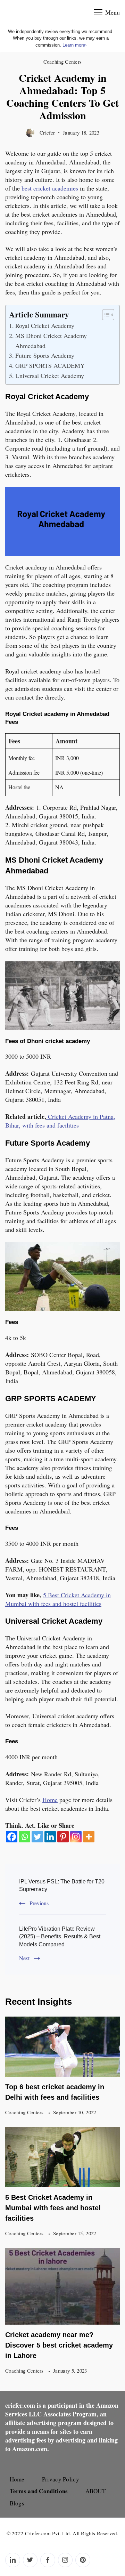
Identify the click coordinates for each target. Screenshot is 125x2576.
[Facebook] (12, 1837)
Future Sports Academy (45, 355)
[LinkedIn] (13, 2560)
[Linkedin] (50, 1837)
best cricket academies (51, 188)
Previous (39, 1903)
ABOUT (96, 2491)
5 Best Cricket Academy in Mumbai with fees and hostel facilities (53, 2208)
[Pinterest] (63, 1837)
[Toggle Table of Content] (105, 315)
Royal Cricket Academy (45, 325)
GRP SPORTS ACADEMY (50, 365)
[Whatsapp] (24, 1837)
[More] (89, 1837)
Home (50, 1800)
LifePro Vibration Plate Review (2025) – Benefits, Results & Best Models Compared (60, 1937)
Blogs (17, 2503)
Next (24, 1958)
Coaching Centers (63, 62)
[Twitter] (37, 1837)
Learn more (74, 45)
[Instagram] (76, 1837)
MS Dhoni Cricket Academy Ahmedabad (51, 341)
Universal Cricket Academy (50, 376)
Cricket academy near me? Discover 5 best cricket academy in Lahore (59, 2345)
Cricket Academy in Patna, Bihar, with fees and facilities (60, 1121)
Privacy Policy (61, 2479)
